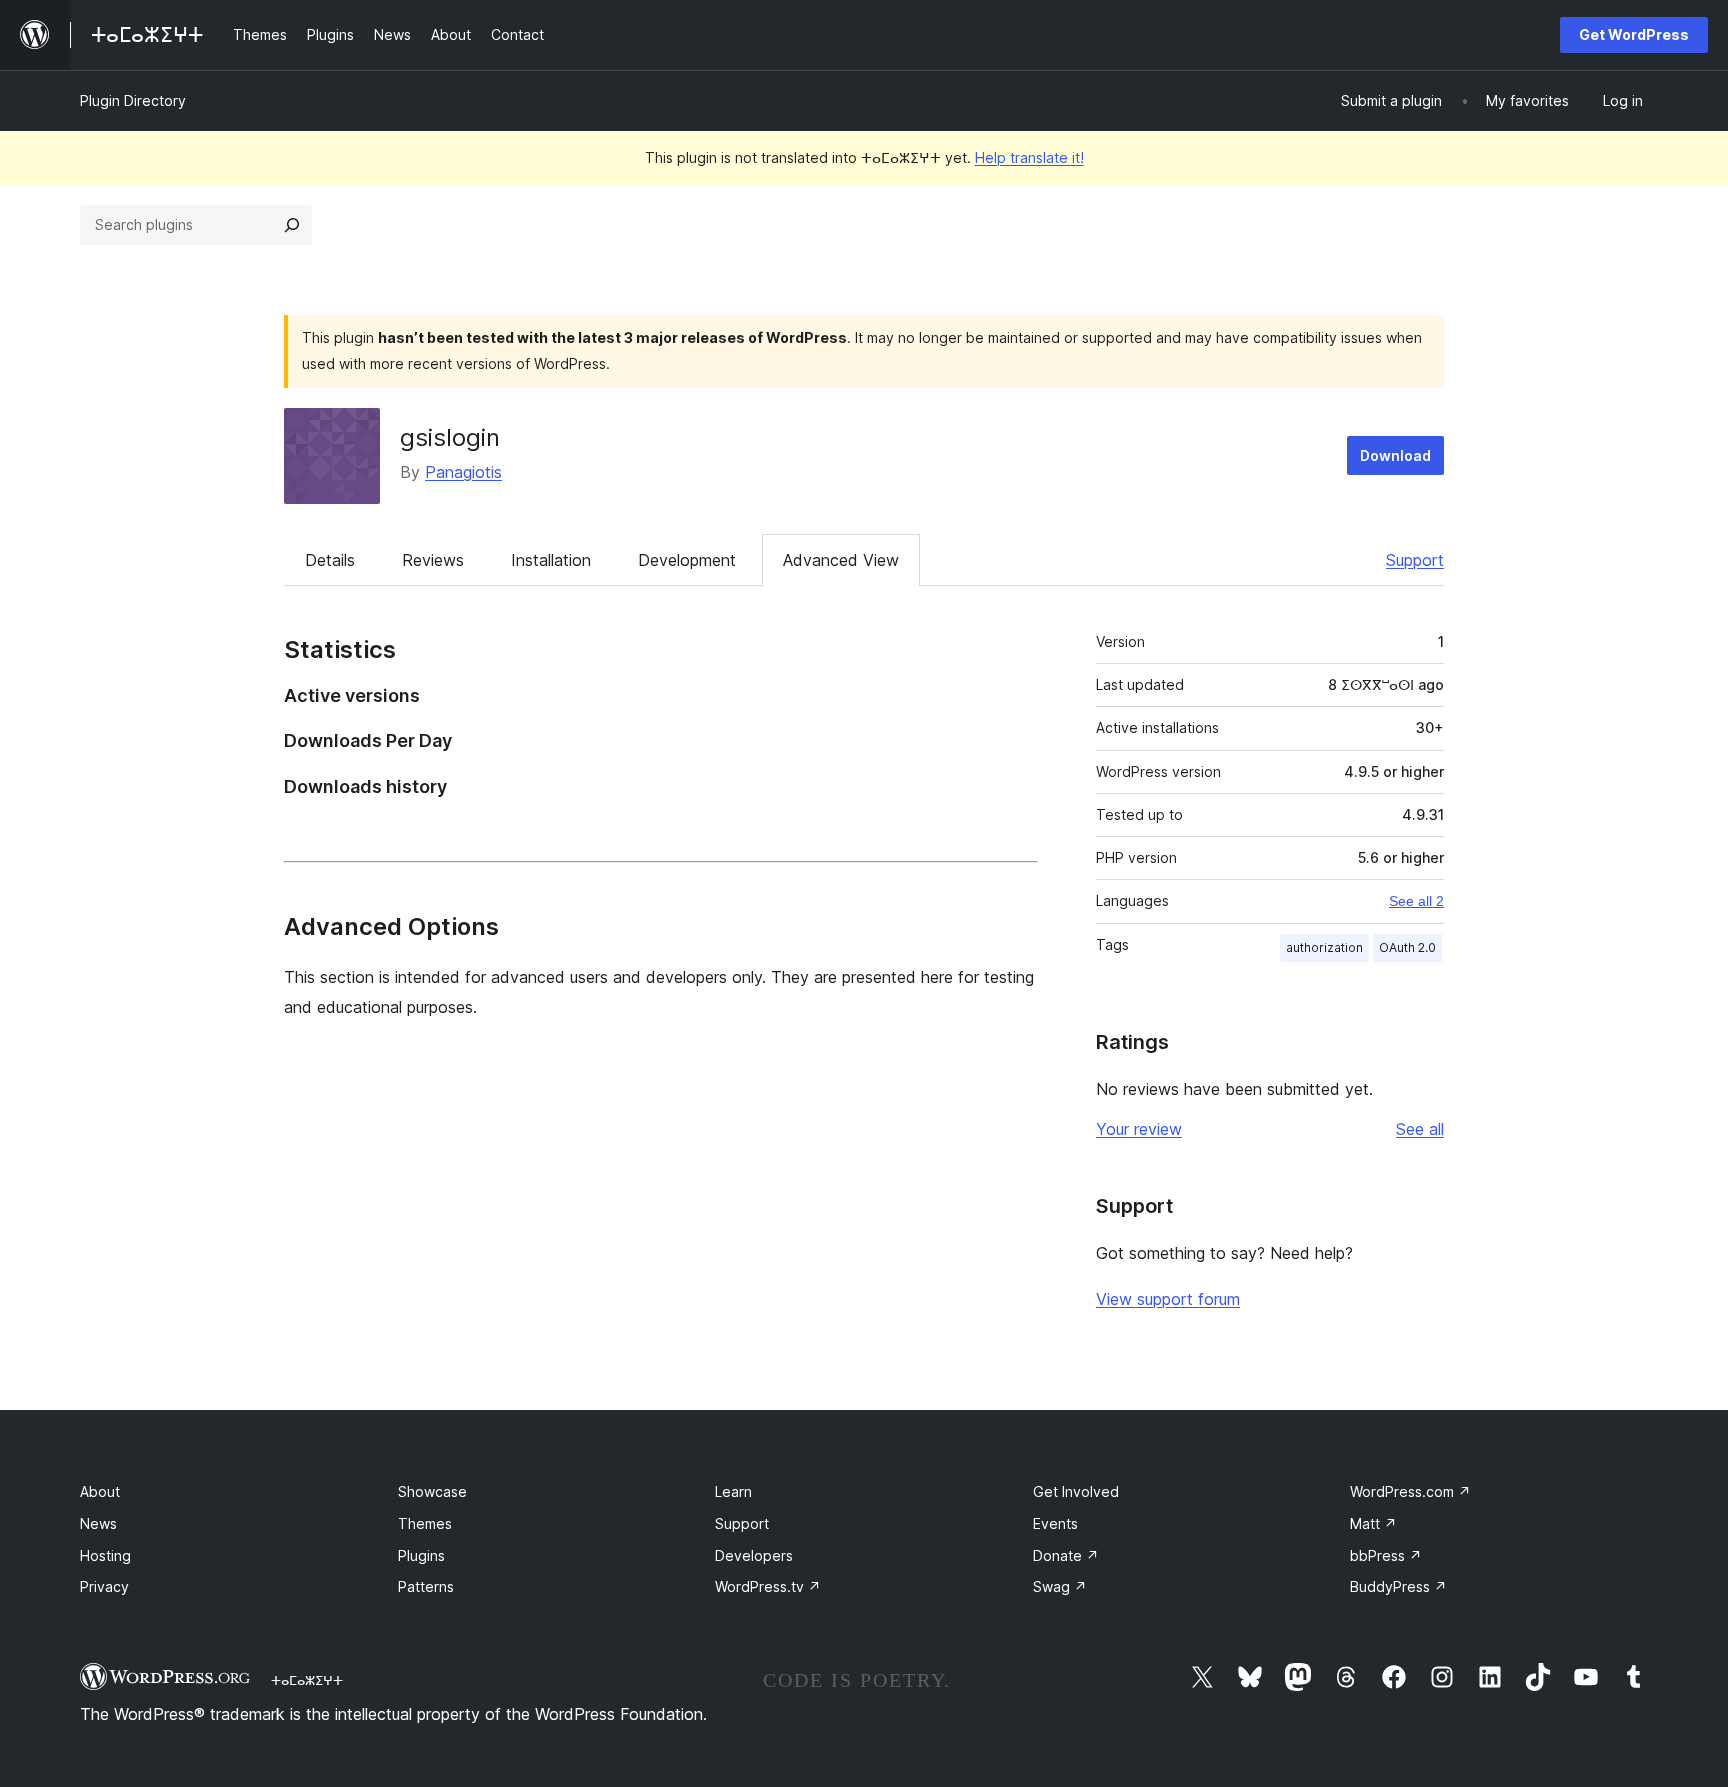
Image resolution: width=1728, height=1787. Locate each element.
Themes (425, 1523)
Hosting (105, 1555)
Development (687, 560)
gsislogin (450, 437)
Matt (1373, 1523)
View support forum (1168, 1299)
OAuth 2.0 (1407, 947)
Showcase (432, 1491)
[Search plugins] (292, 225)
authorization (1324, 947)
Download (1395, 455)
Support (1415, 560)
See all (1420, 1129)
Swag (1060, 1586)
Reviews (433, 560)
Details (330, 560)
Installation (551, 560)
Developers (754, 1555)
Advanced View (841, 560)
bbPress (1386, 1555)
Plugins (421, 1555)
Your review (1139, 1129)
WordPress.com (1410, 1491)
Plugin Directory (133, 100)
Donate (1066, 1555)
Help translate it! (1029, 157)
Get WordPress (1634, 34)
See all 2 (1416, 901)
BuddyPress (1398, 1586)
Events (1055, 1523)
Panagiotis (463, 472)
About (100, 1491)
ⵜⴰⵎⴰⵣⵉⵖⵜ (307, 1680)
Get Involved (1076, 1491)
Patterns (426, 1586)
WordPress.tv (768, 1586)
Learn (733, 1491)
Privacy (104, 1586)
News (98, 1523)
